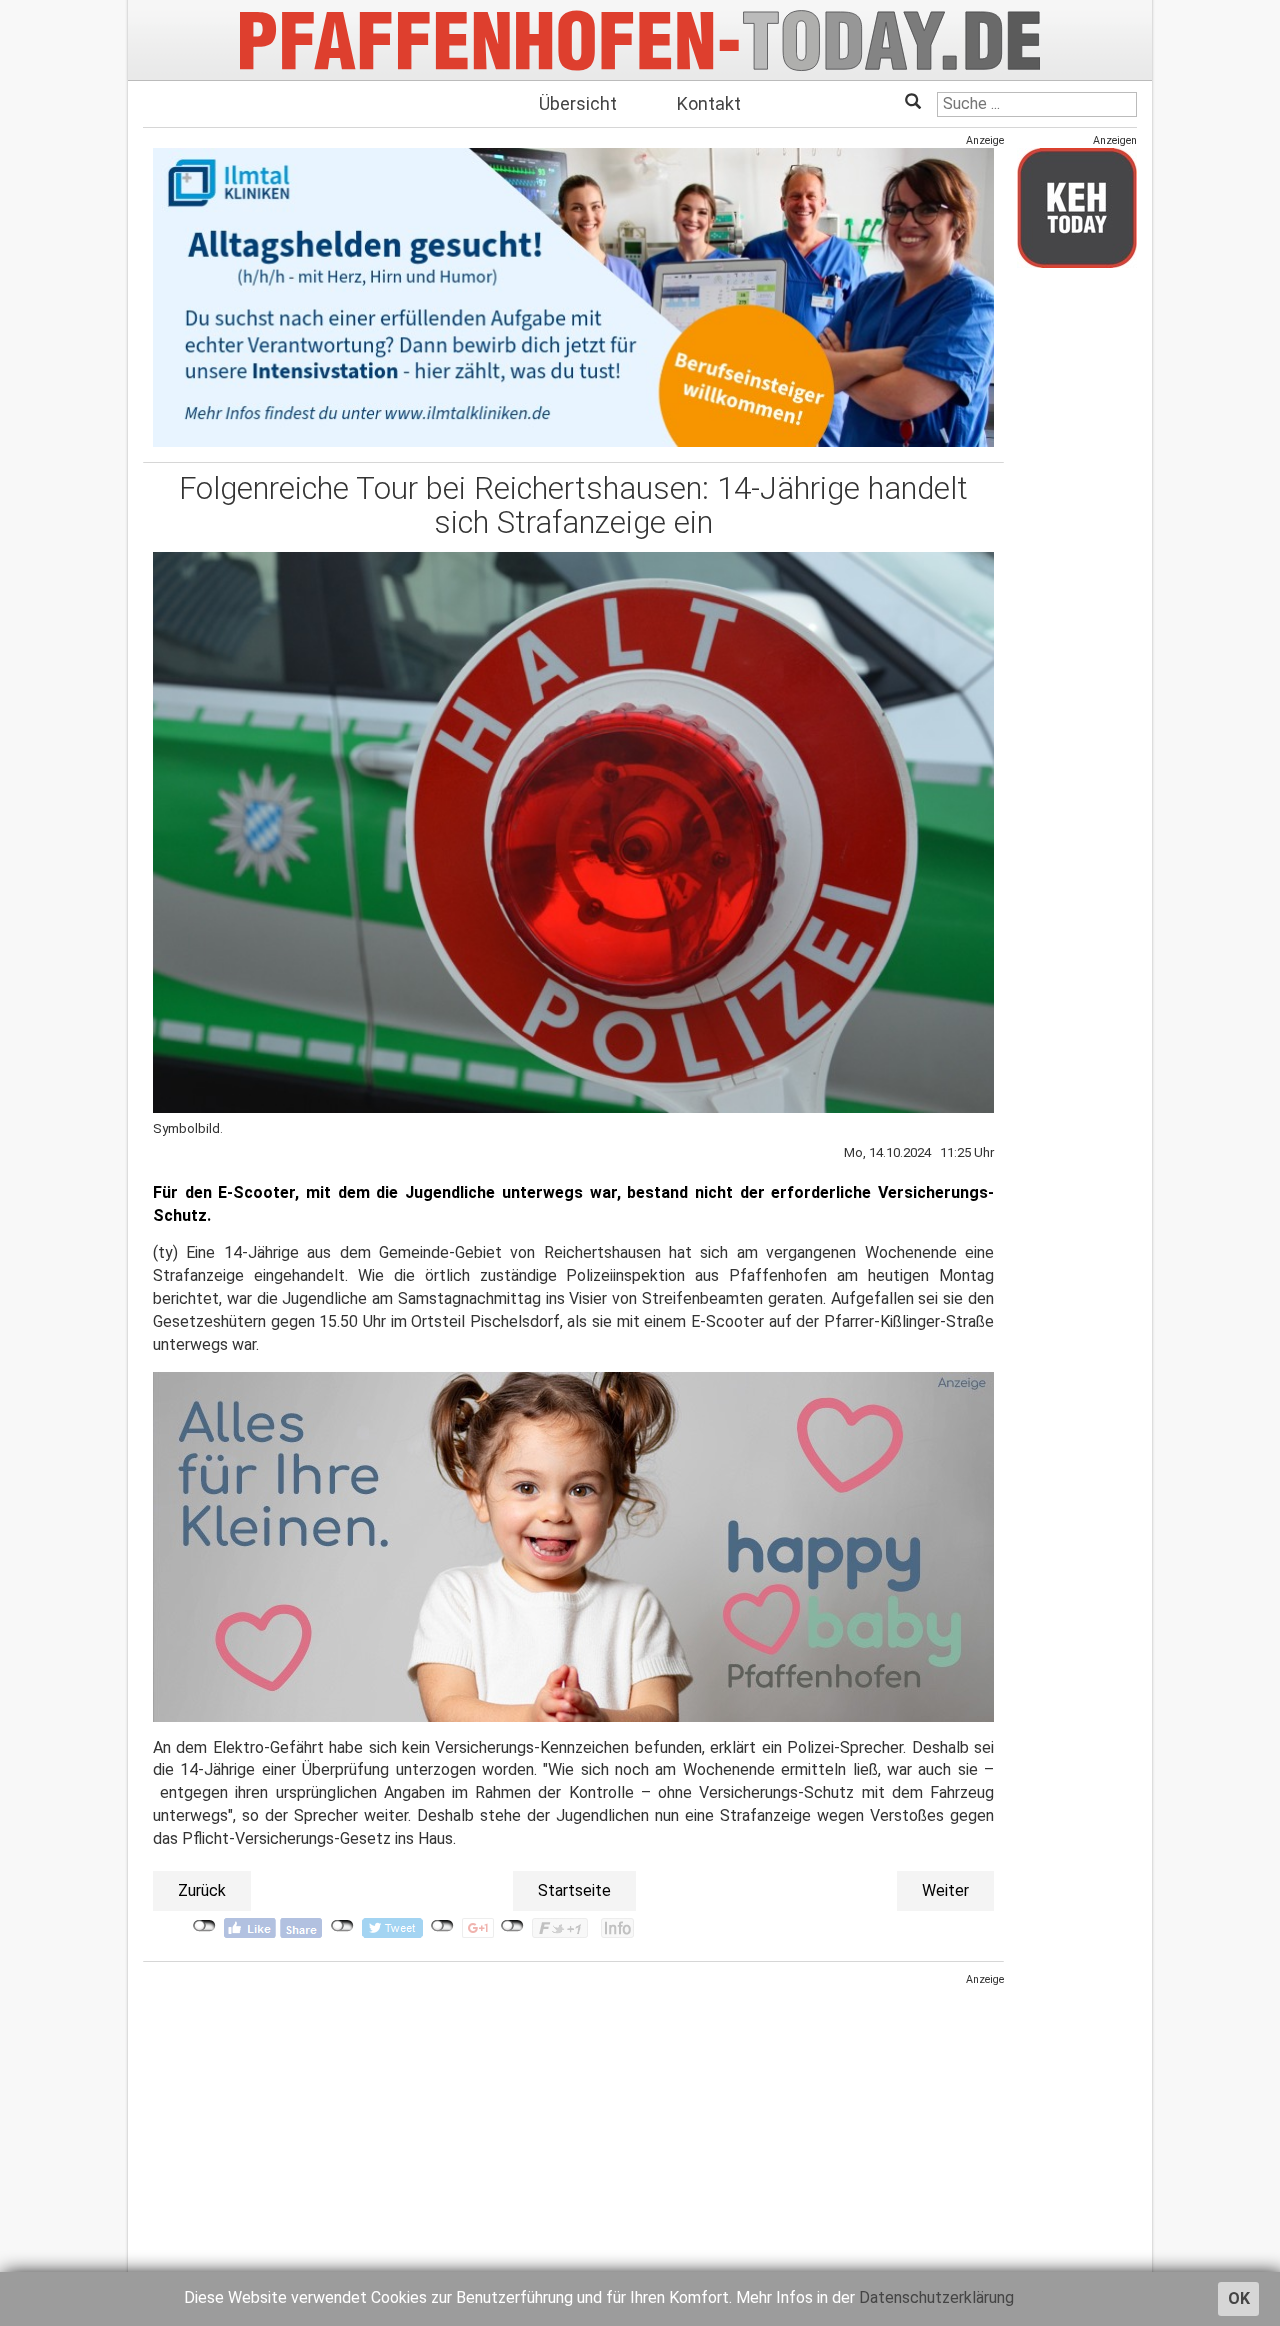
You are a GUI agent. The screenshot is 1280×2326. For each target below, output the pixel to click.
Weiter (945, 1890)
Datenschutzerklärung (936, 2297)
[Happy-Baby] (573, 1545)
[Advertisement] (573, 2127)
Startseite (574, 1890)
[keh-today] (1077, 207)
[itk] (573, 296)
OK (1239, 2298)
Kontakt (709, 103)
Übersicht (578, 103)
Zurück (202, 1890)
